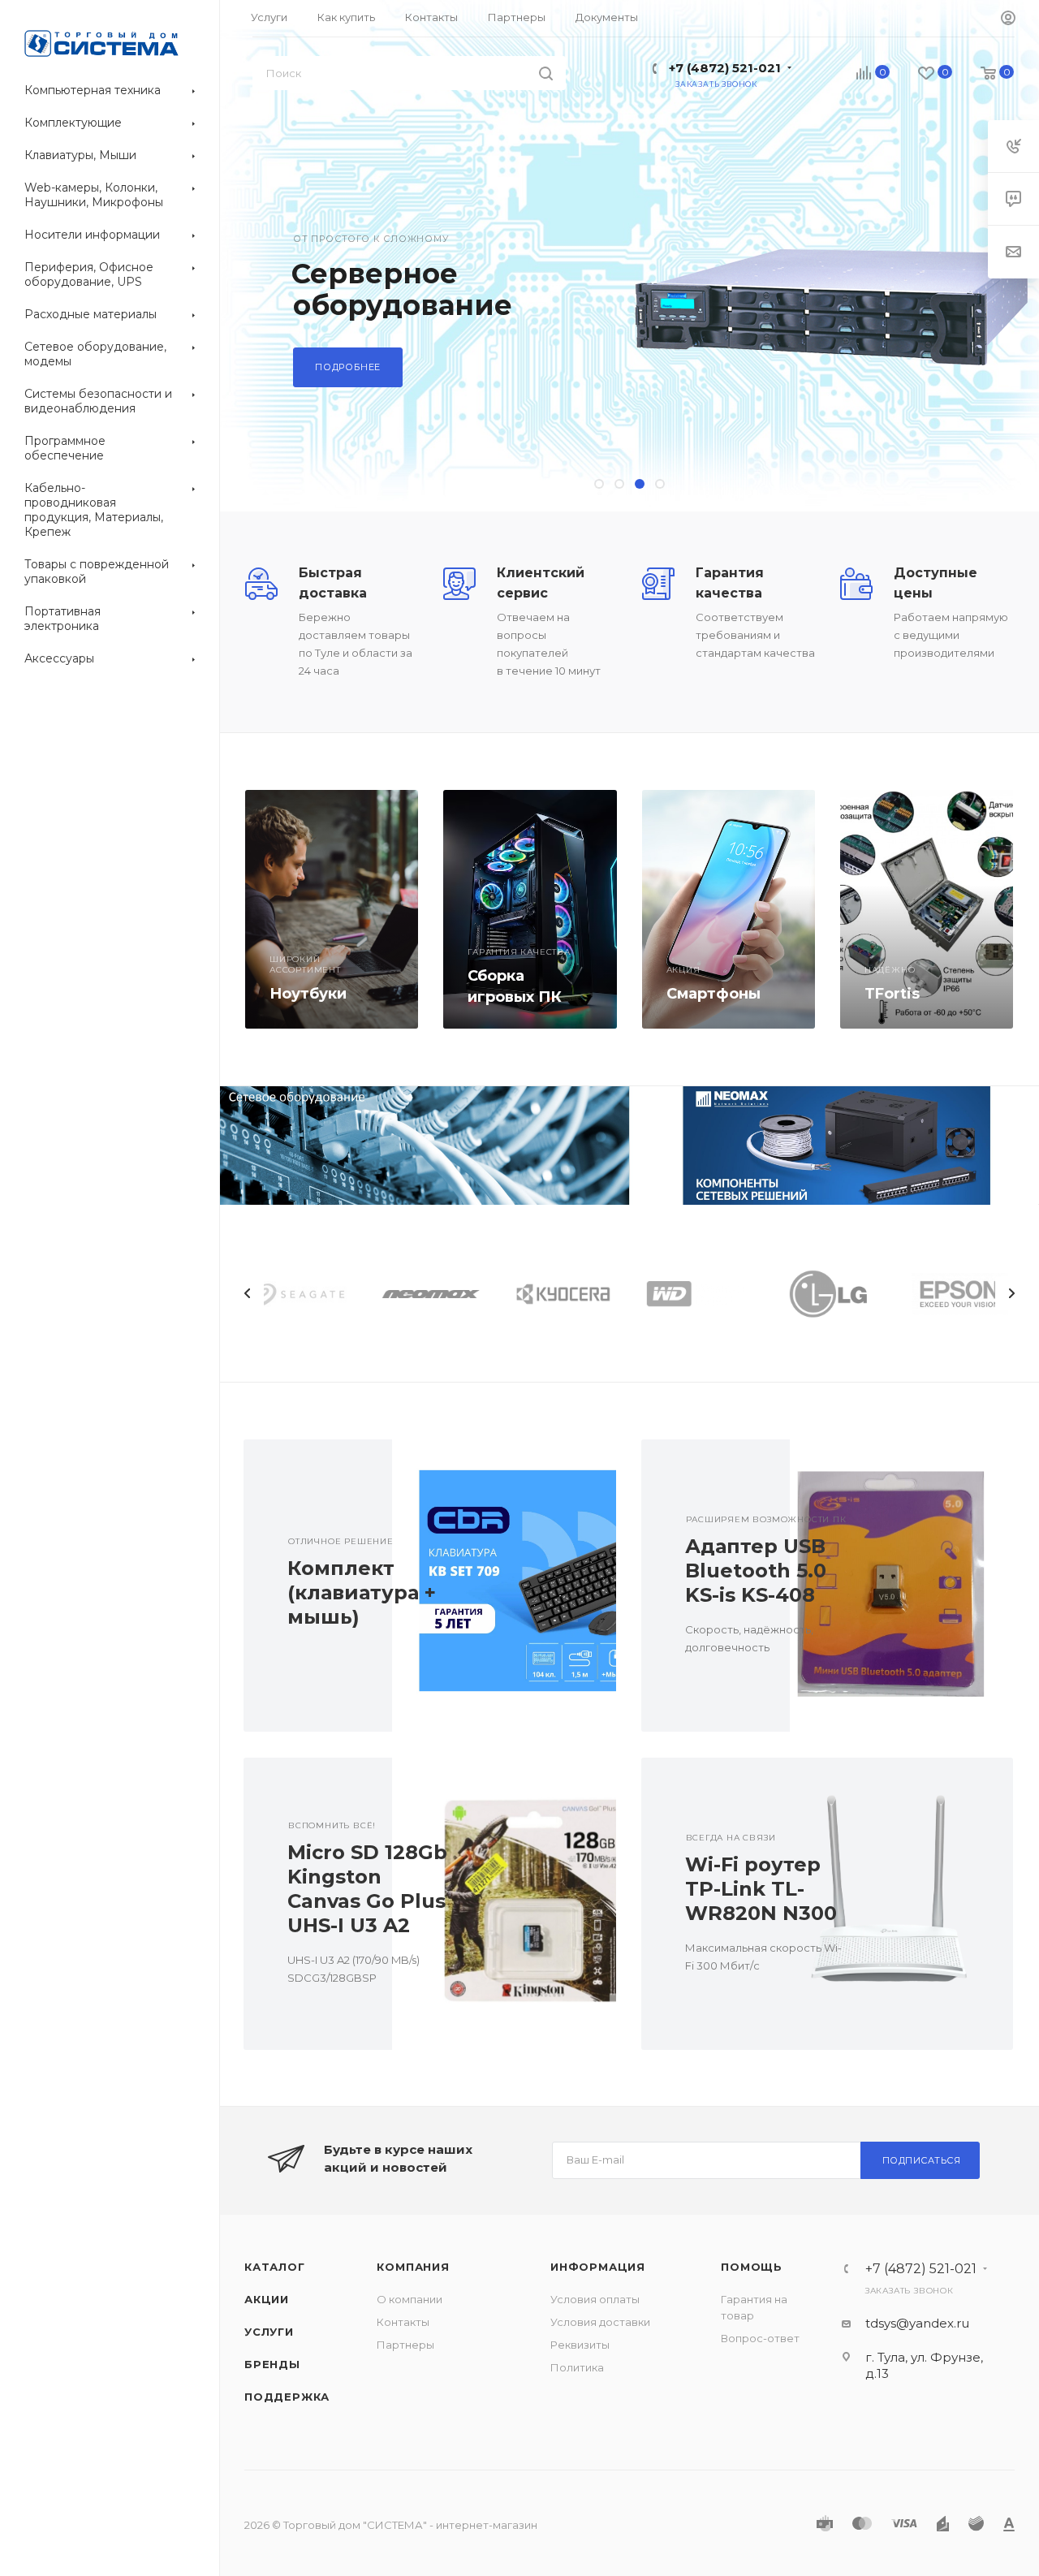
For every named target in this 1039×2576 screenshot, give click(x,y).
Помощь (752, 2267)
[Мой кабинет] (1008, 19)
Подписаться (922, 2160)
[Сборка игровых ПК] (530, 909)
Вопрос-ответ (760, 2338)
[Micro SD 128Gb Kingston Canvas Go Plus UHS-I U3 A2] (504, 1904)
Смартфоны (714, 994)
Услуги (269, 2332)
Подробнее (348, 367)
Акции (267, 2299)
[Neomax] (834, 1146)
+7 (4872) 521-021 (725, 68)
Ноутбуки (308, 994)
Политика (577, 2367)
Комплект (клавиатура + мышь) (362, 1592)
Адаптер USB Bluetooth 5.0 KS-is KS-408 (756, 1571)
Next (1011, 1293)
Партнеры (405, 2345)
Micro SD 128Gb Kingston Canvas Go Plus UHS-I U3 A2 (367, 1889)
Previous (248, 1293)
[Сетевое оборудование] (425, 1146)
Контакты (403, 2322)
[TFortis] (927, 909)
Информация (598, 2267)
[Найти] (546, 73)
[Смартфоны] (729, 909)
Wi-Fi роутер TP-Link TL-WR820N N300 (761, 1889)
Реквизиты (580, 2345)
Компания (413, 2267)
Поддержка (287, 2397)
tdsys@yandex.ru (917, 2323)
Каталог (275, 2267)
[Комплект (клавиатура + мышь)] (504, 1586)
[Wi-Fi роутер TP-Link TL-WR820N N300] (901, 1904)
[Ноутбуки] (332, 909)
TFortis (892, 994)
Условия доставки (600, 2322)
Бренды (272, 2364)
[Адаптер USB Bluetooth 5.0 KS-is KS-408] (901, 1586)
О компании (410, 2299)
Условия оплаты (595, 2299)
